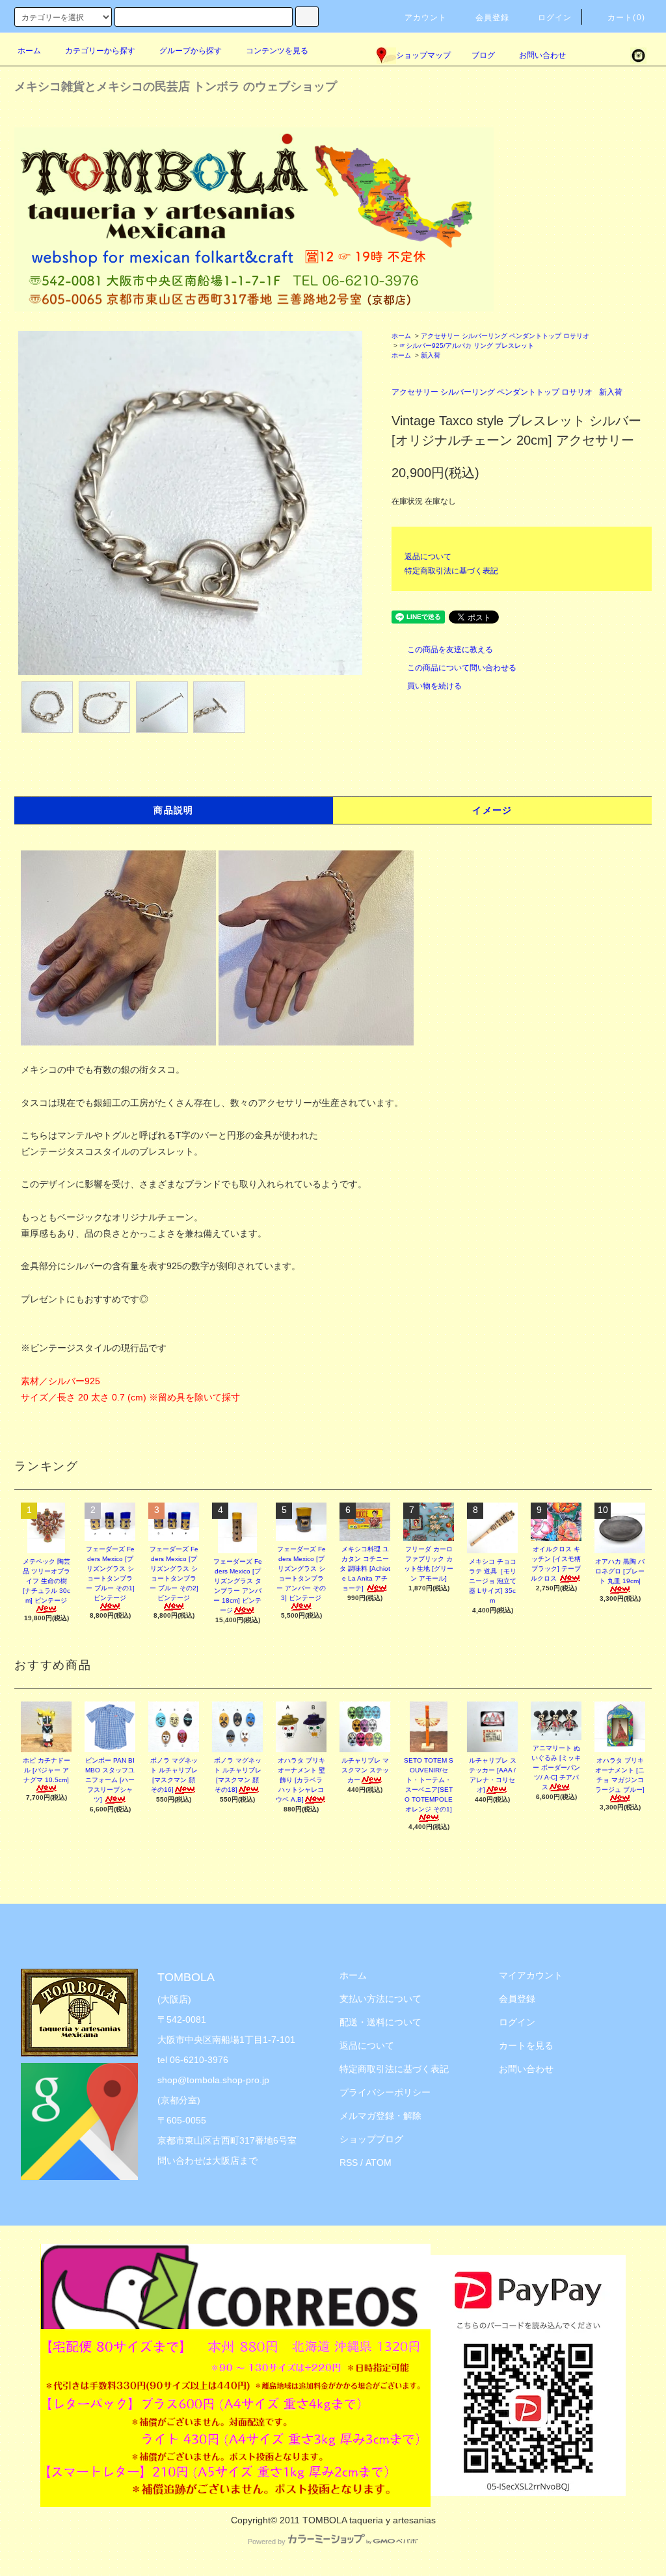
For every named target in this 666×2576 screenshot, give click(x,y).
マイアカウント (531, 1975)
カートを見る (526, 2045)
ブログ (483, 55)
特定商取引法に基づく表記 (451, 571)
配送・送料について (380, 2022)
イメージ (492, 810)
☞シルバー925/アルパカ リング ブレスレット (467, 346)
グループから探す (191, 51)
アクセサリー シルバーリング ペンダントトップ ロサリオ (505, 336)
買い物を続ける (434, 686)
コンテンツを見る (277, 51)
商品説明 (174, 810)
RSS (349, 2162)
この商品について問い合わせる (462, 668)
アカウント (426, 18)
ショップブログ (371, 2139)
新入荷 (431, 355)
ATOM (379, 2162)
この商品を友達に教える (450, 650)
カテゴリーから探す (100, 51)
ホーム (29, 51)
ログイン (555, 18)
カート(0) (626, 18)
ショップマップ (423, 55)
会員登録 (493, 18)
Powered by (267, 2542)
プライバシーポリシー (385, 2092)
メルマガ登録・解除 (380, 2116)
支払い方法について (380, 1999)
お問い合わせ (542, 55)
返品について (428, 557)
